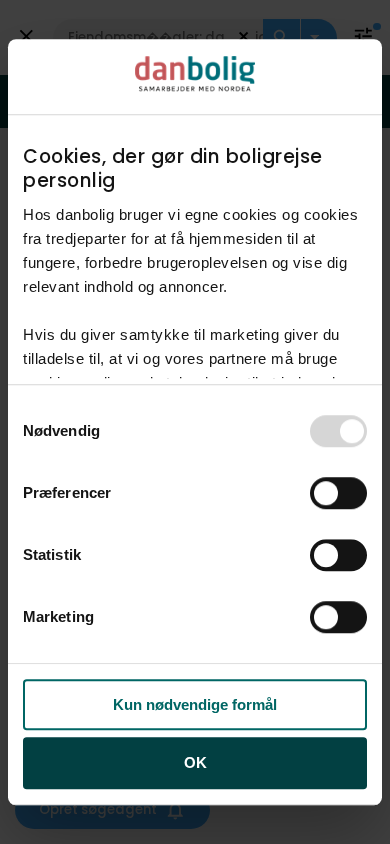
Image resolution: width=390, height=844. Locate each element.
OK (195, 763)
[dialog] (195, 422)
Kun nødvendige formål (195, 704)
